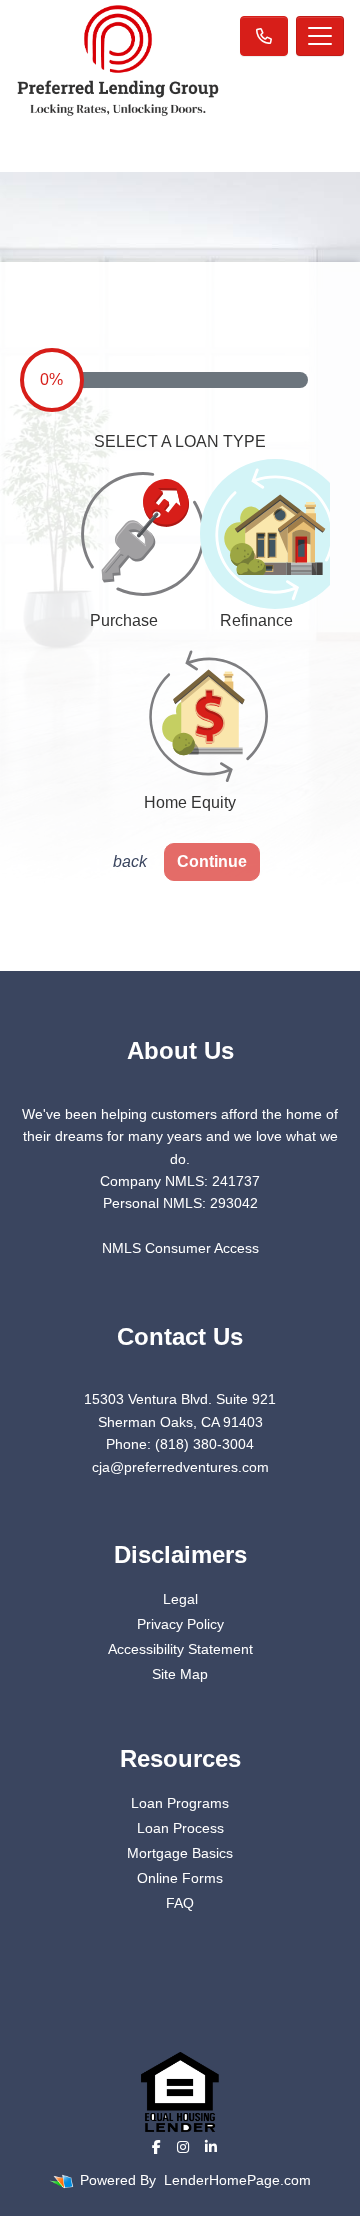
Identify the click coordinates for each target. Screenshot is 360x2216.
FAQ (180, 1903)
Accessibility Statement (180, 1649)
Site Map (180, 1674)
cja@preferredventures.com (180, 1467)
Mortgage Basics (180, 1853)
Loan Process (180, 1828)
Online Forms (180, 1878)
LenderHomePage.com (237, 2180)
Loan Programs (180, 1803)
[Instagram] (183, 2147)
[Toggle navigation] (320, 36)
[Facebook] (156, 2147)
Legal (180, 1599)
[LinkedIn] (211, 2147)
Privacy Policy (180, 1624)
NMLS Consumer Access (180, 1248)
